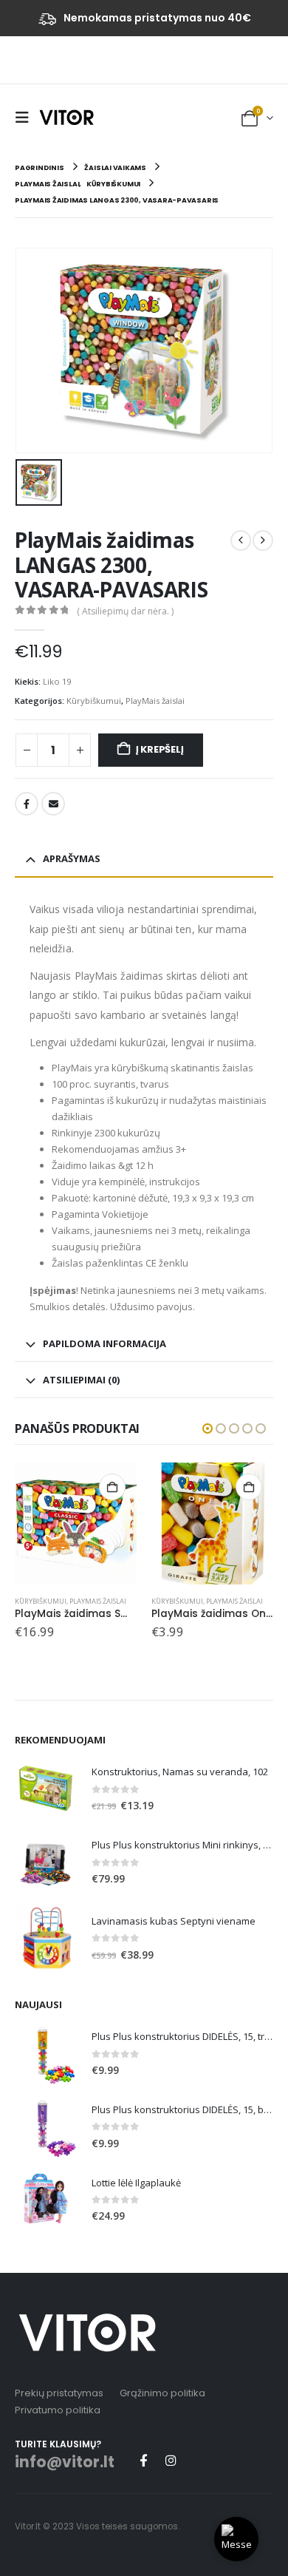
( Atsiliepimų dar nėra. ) (125, 611)
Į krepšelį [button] (112, 1487)
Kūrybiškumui (94, 701)
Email (53, 804)
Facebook (27, 804)
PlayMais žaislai (155, 701)
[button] (26, 118)
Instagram (171, 2460)
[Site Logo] (66, 117)
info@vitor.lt (65, 2462)
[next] (263, 540)
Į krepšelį (160, 749)
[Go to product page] (76, 1523)
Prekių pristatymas (59, 2393)
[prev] (241, 540)
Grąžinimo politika (162, 2393)
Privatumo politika (58, 2410)
